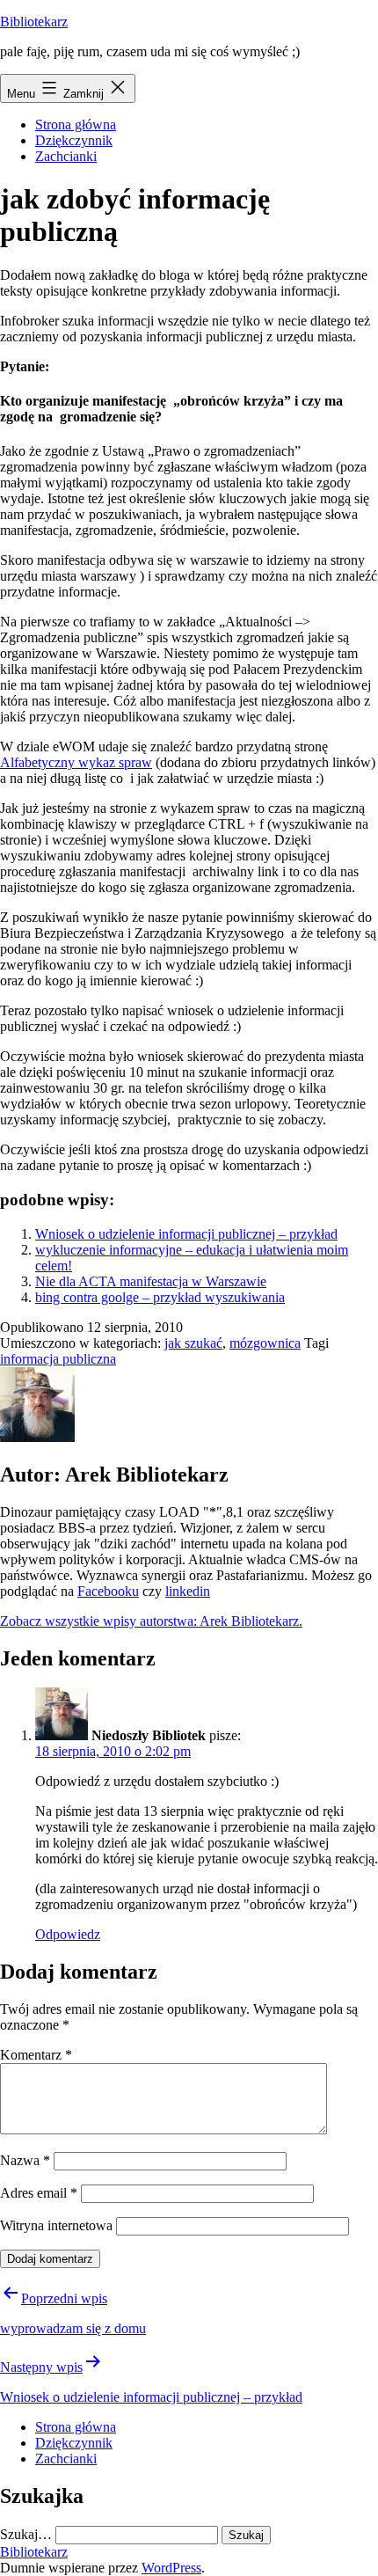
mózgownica (265, 1343)
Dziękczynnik (74, 140)
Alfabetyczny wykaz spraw (76, 762)
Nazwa (25, 2160)
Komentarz (36, 2055)
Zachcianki (66, 156)
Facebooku (108, 1591)
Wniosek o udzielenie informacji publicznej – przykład (186, 1234)
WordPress (171, 2568)
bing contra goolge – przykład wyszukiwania (160, 1297)
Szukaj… (26, 2534)
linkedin (188, 1591)
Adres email (39, 2193)
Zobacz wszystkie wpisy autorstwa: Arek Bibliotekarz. (151, 1621)
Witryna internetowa (56, 2225)
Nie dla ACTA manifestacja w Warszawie (151, 1281)
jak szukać (193, 1343)
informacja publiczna (58, 1359)
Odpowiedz (68, 1934)
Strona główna (76, 124)
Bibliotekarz (34, 22)
